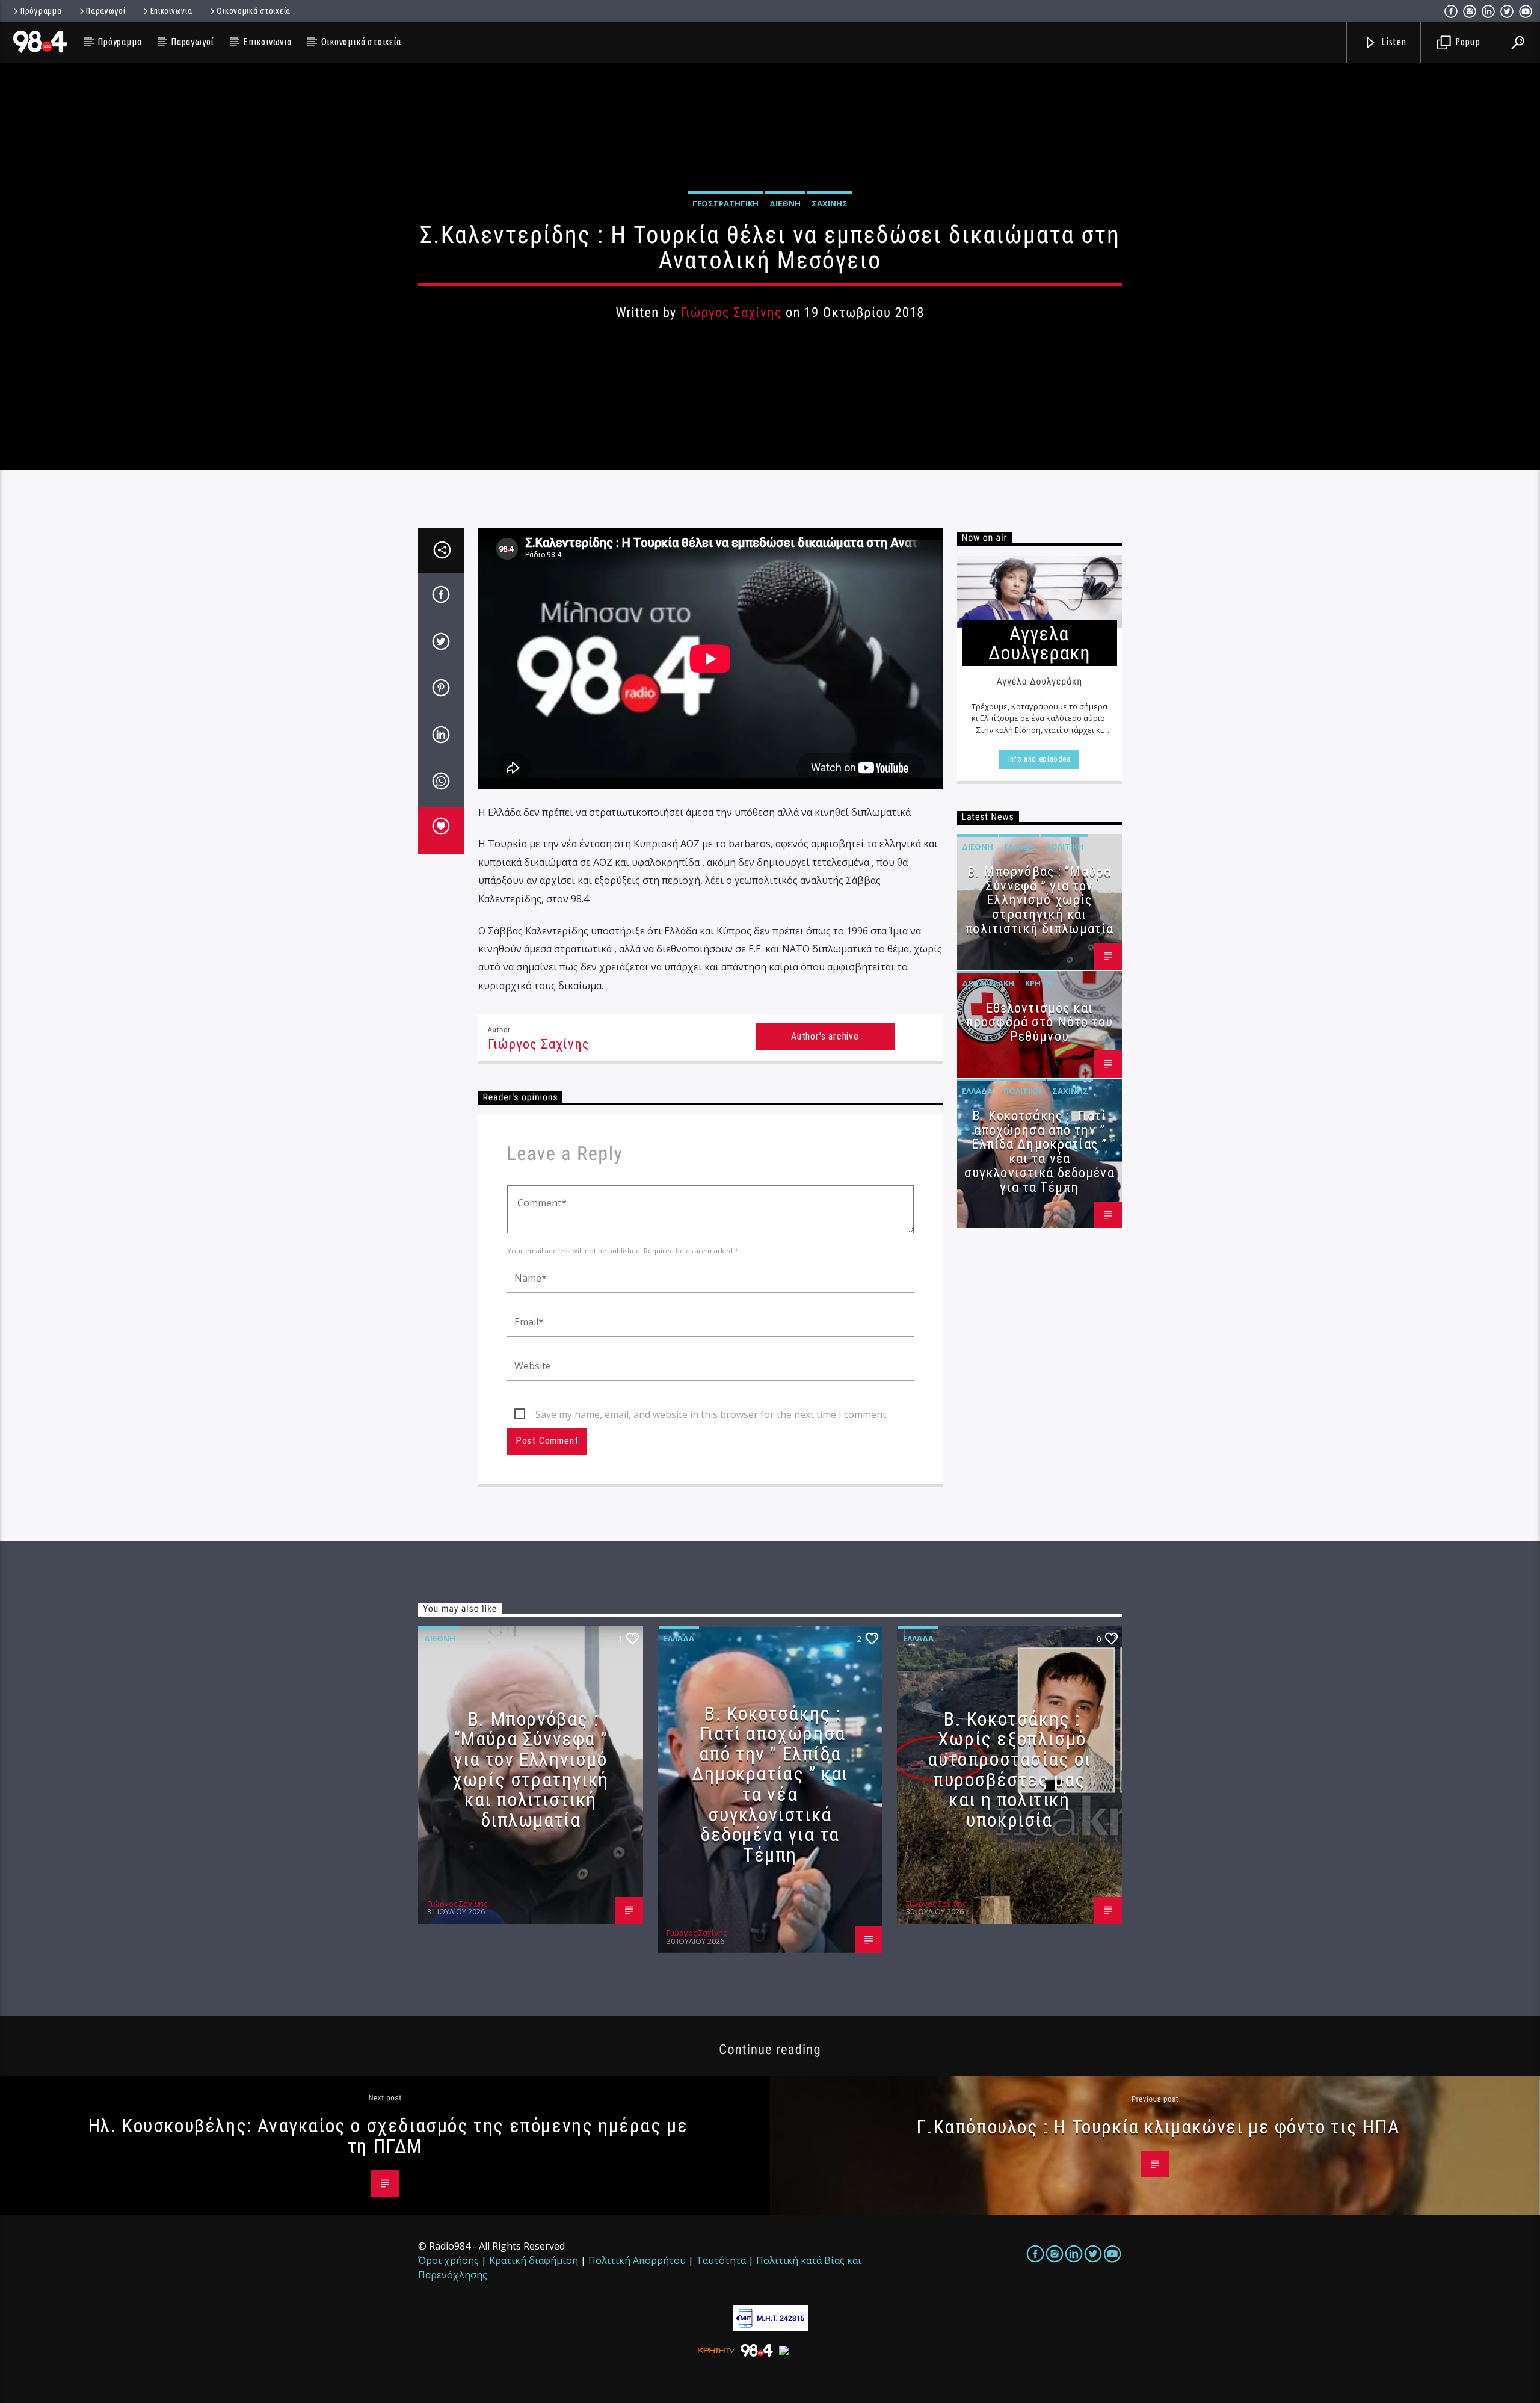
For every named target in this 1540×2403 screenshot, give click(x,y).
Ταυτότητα (721, 2260)
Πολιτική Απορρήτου (637, 2260)
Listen (1393, 42)
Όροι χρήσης (448, 2260)
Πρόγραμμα (41, 11)
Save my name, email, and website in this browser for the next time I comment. (712, 1414)
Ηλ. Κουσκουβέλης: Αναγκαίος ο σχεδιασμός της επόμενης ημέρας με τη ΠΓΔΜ (388, 2136)
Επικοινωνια (171, 11)
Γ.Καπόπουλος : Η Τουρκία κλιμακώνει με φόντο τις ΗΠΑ (1158, 2127)
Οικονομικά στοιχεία (254, 11)
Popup (1467, 42)
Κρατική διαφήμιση (534, 2260)
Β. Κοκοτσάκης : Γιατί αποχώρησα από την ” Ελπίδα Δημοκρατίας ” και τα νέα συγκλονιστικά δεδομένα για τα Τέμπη (1039, 1152)
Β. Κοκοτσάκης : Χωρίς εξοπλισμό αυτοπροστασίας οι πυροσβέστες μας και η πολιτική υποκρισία (1009, 1769)
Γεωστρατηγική (725, 203)
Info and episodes (1039, 759)
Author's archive (825, 1036)
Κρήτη (1039, 983)
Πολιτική (1064, 847)
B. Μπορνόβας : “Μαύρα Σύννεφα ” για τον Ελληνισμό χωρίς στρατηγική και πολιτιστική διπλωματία (1039, 900)
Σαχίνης (830, 203)
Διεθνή (785, 203)
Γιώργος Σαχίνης (731, 313)
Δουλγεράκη (988, 983)
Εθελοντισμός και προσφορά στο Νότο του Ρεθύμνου (1039, 1023)
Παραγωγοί (106, 11)
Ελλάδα (1019, 847)
